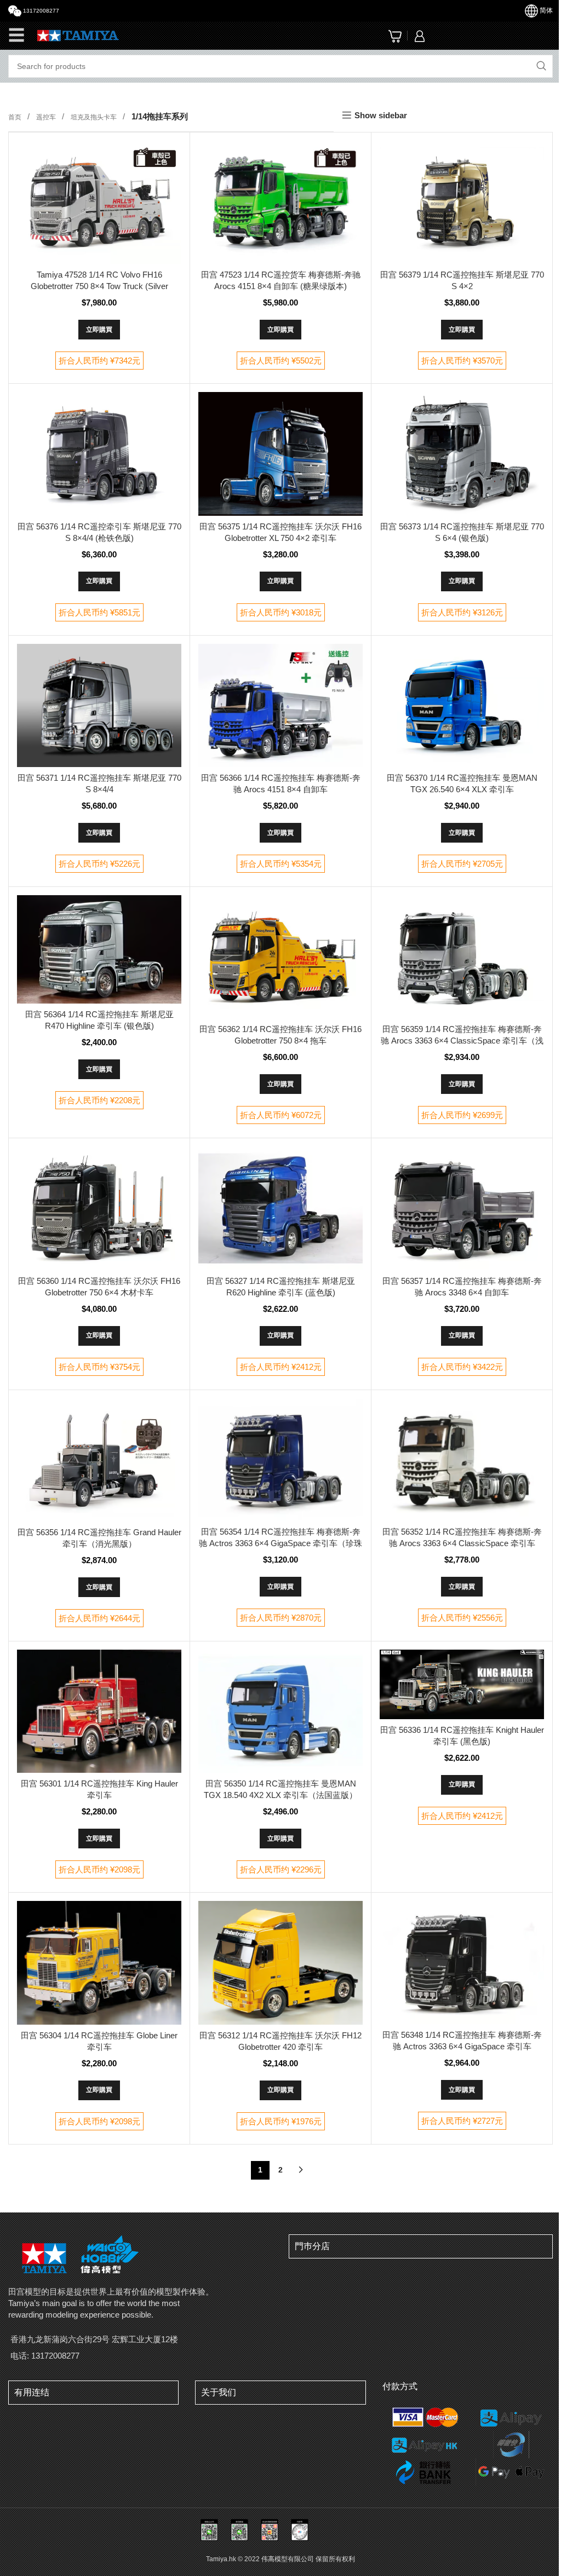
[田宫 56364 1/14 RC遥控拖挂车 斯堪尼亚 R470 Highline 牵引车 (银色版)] (99, 949)
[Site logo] (78, 35)
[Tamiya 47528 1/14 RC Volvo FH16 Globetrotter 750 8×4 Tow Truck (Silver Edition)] (99, 202)
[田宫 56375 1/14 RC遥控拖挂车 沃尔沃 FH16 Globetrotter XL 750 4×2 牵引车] (280, 454)
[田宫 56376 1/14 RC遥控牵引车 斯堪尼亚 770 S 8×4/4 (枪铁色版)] (99, 454)
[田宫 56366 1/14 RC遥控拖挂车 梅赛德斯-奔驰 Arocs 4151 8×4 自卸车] (280, 705)
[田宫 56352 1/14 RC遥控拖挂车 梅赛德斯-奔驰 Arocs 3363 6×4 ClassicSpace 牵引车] (462, 1460)
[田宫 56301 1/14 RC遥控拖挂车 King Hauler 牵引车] (99, 1711)
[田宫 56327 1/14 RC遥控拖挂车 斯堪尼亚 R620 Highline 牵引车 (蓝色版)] (280, 1208)
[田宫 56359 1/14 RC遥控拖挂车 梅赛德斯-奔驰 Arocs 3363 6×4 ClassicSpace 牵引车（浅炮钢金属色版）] (462, 957)
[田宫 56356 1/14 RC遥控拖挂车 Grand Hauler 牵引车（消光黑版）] (99, 1460)
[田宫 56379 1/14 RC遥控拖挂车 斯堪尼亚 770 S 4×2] (462, 202)
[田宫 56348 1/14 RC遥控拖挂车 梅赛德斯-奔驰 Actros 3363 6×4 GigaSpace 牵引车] (462, 1963)
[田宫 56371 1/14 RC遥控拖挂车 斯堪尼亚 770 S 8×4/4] (99, 705)
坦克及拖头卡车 (95, 117)
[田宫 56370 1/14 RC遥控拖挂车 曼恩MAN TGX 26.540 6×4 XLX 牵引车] (462, 705)
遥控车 (47, 117)
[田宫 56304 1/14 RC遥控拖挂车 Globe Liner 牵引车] (99, 1963)
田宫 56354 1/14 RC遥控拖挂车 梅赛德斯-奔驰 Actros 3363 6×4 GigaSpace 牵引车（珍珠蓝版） (280, 1543)
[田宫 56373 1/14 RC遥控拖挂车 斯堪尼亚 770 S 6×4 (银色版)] (462, 454)
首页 (16, 117)
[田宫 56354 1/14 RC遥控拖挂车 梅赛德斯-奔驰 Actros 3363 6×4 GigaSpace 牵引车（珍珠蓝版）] (280, 1460)
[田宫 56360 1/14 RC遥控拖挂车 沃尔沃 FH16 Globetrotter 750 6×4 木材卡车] (99, 1208)
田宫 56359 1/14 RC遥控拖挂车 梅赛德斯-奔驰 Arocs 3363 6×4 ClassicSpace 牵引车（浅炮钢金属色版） (462, 1041)
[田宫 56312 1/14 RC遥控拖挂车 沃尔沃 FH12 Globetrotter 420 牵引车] (280, 1963)
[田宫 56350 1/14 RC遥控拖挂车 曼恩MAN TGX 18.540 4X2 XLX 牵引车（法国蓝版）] (280, 1711)
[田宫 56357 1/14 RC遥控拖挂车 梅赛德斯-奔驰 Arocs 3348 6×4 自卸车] (462, 1208)
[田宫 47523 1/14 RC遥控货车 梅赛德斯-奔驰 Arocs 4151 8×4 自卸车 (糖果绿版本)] (280, 202)
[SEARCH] (541, 66)
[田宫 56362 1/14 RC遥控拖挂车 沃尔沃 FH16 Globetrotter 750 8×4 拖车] (280, 957)
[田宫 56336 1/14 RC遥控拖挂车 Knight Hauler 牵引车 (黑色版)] (462, 1684)
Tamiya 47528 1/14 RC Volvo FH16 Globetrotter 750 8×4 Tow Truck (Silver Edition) (99, 286)
